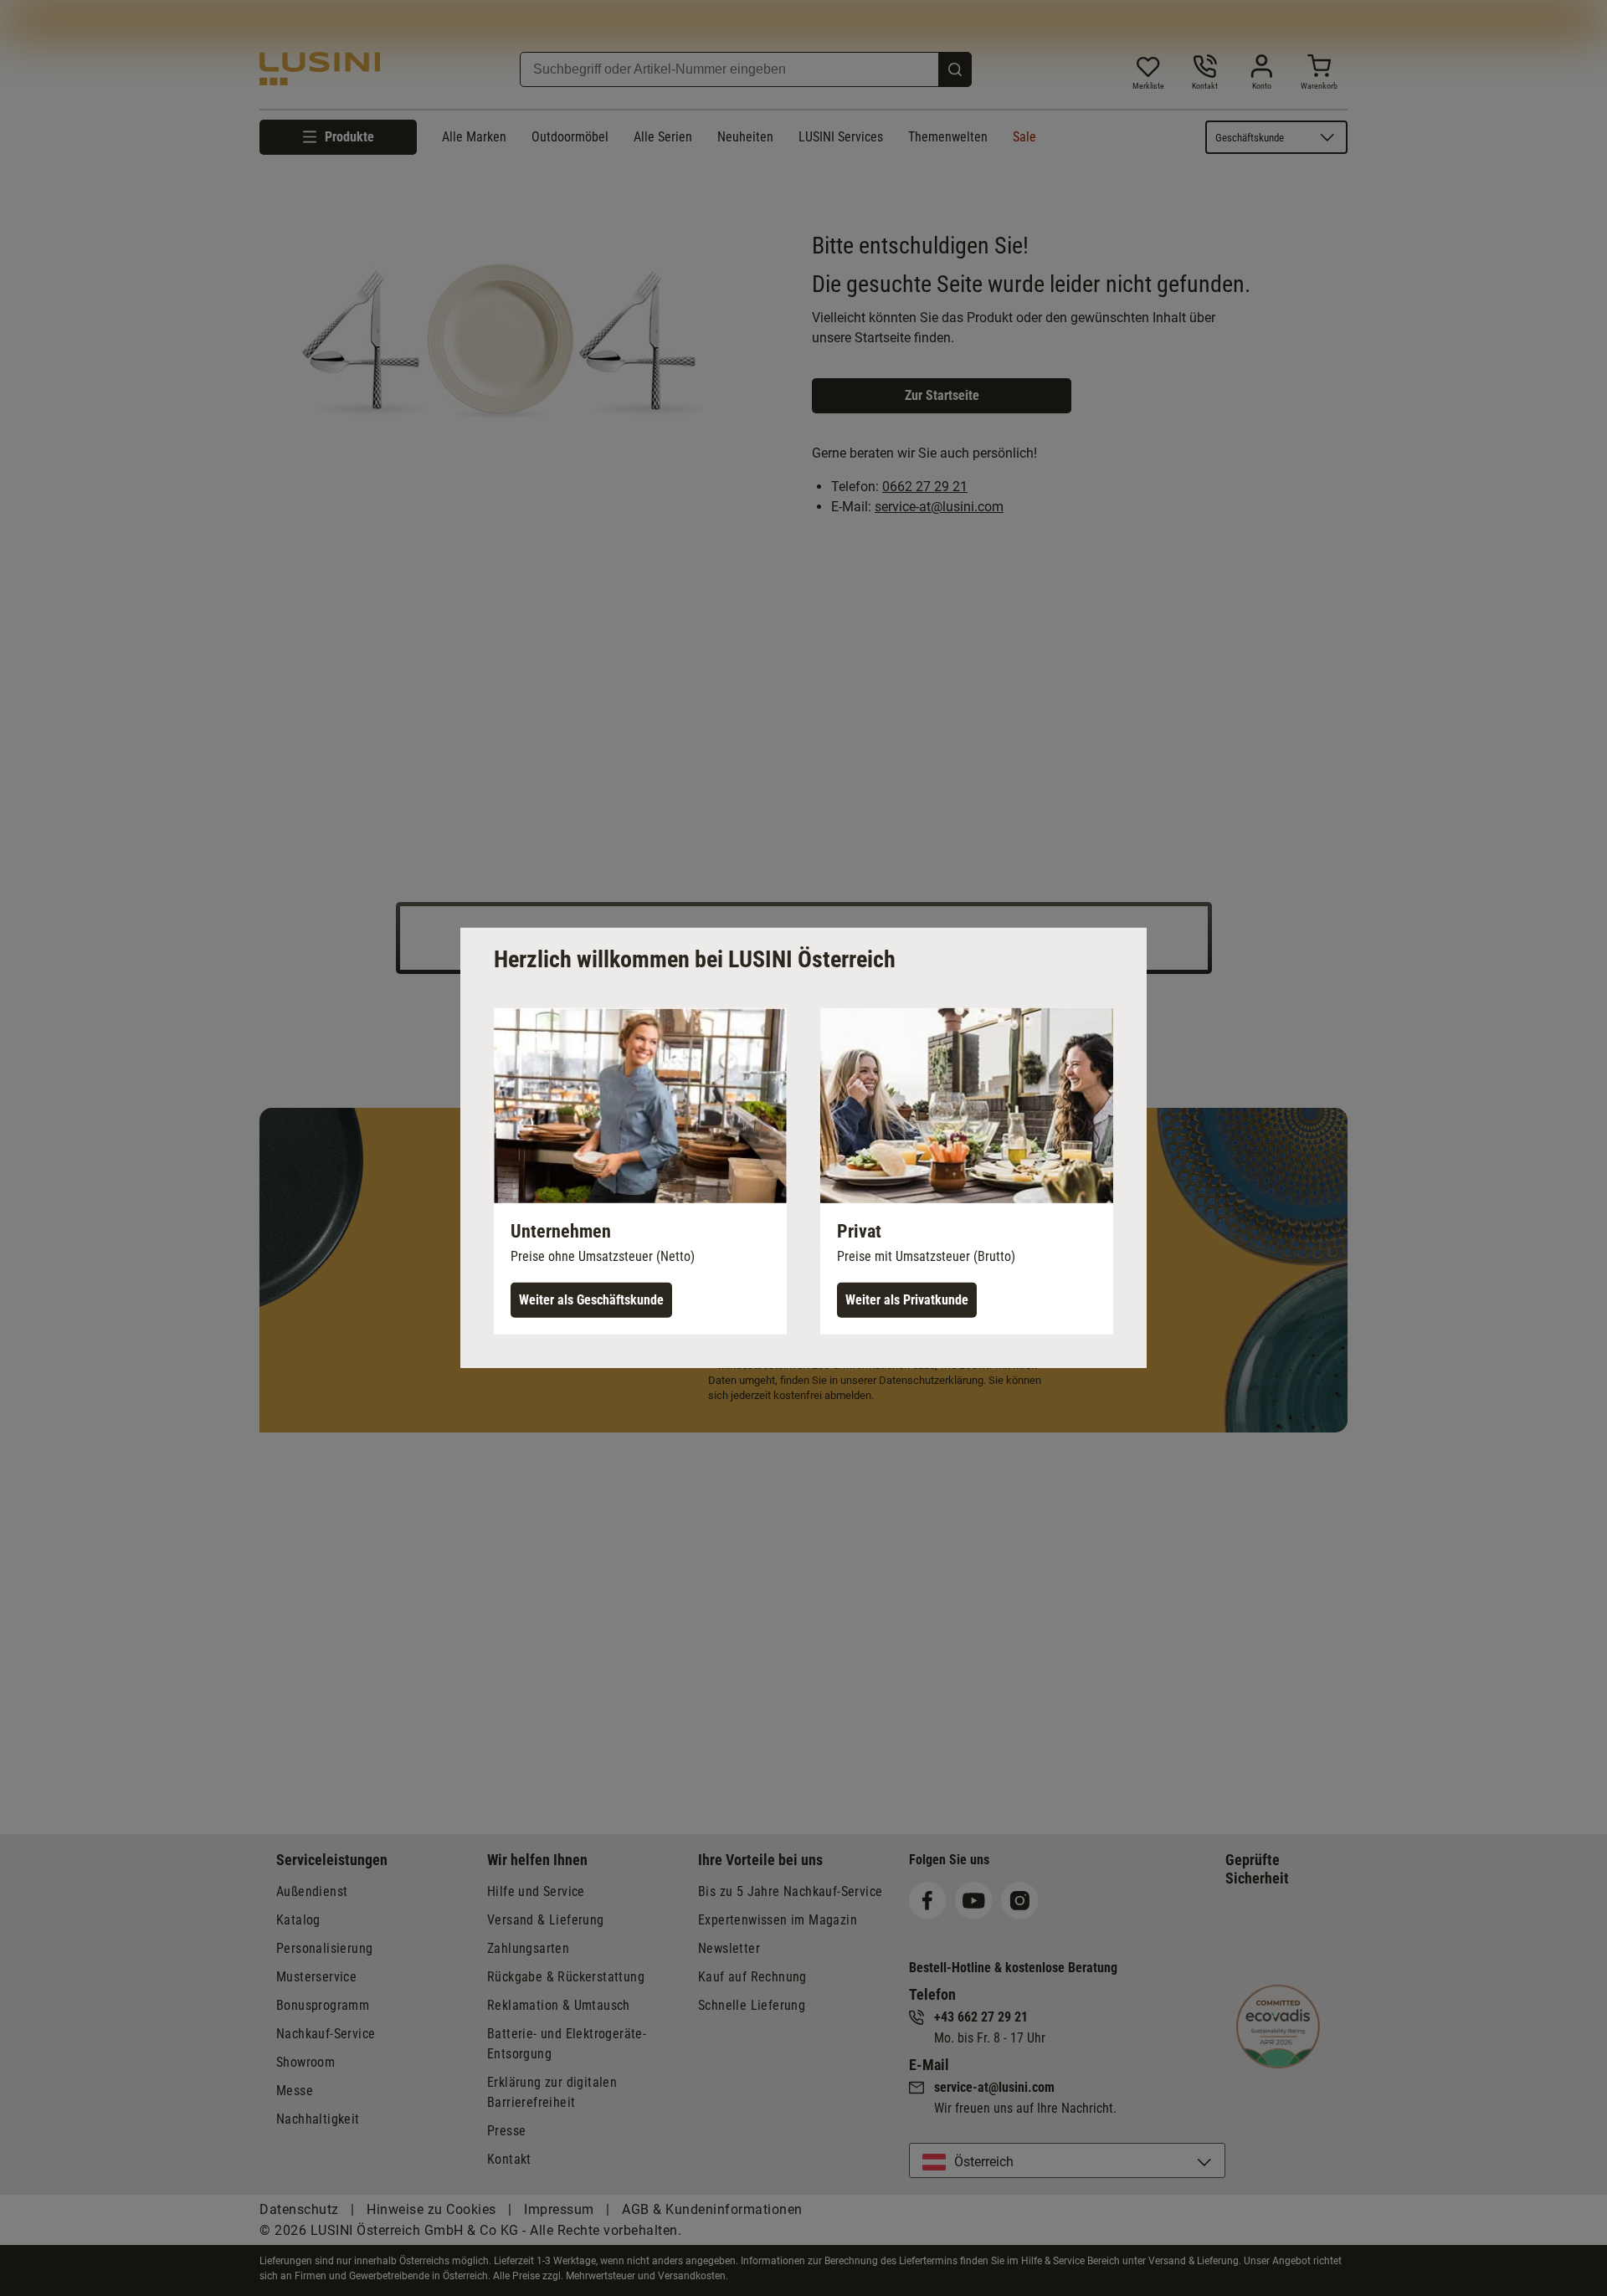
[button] (640, 1171)
